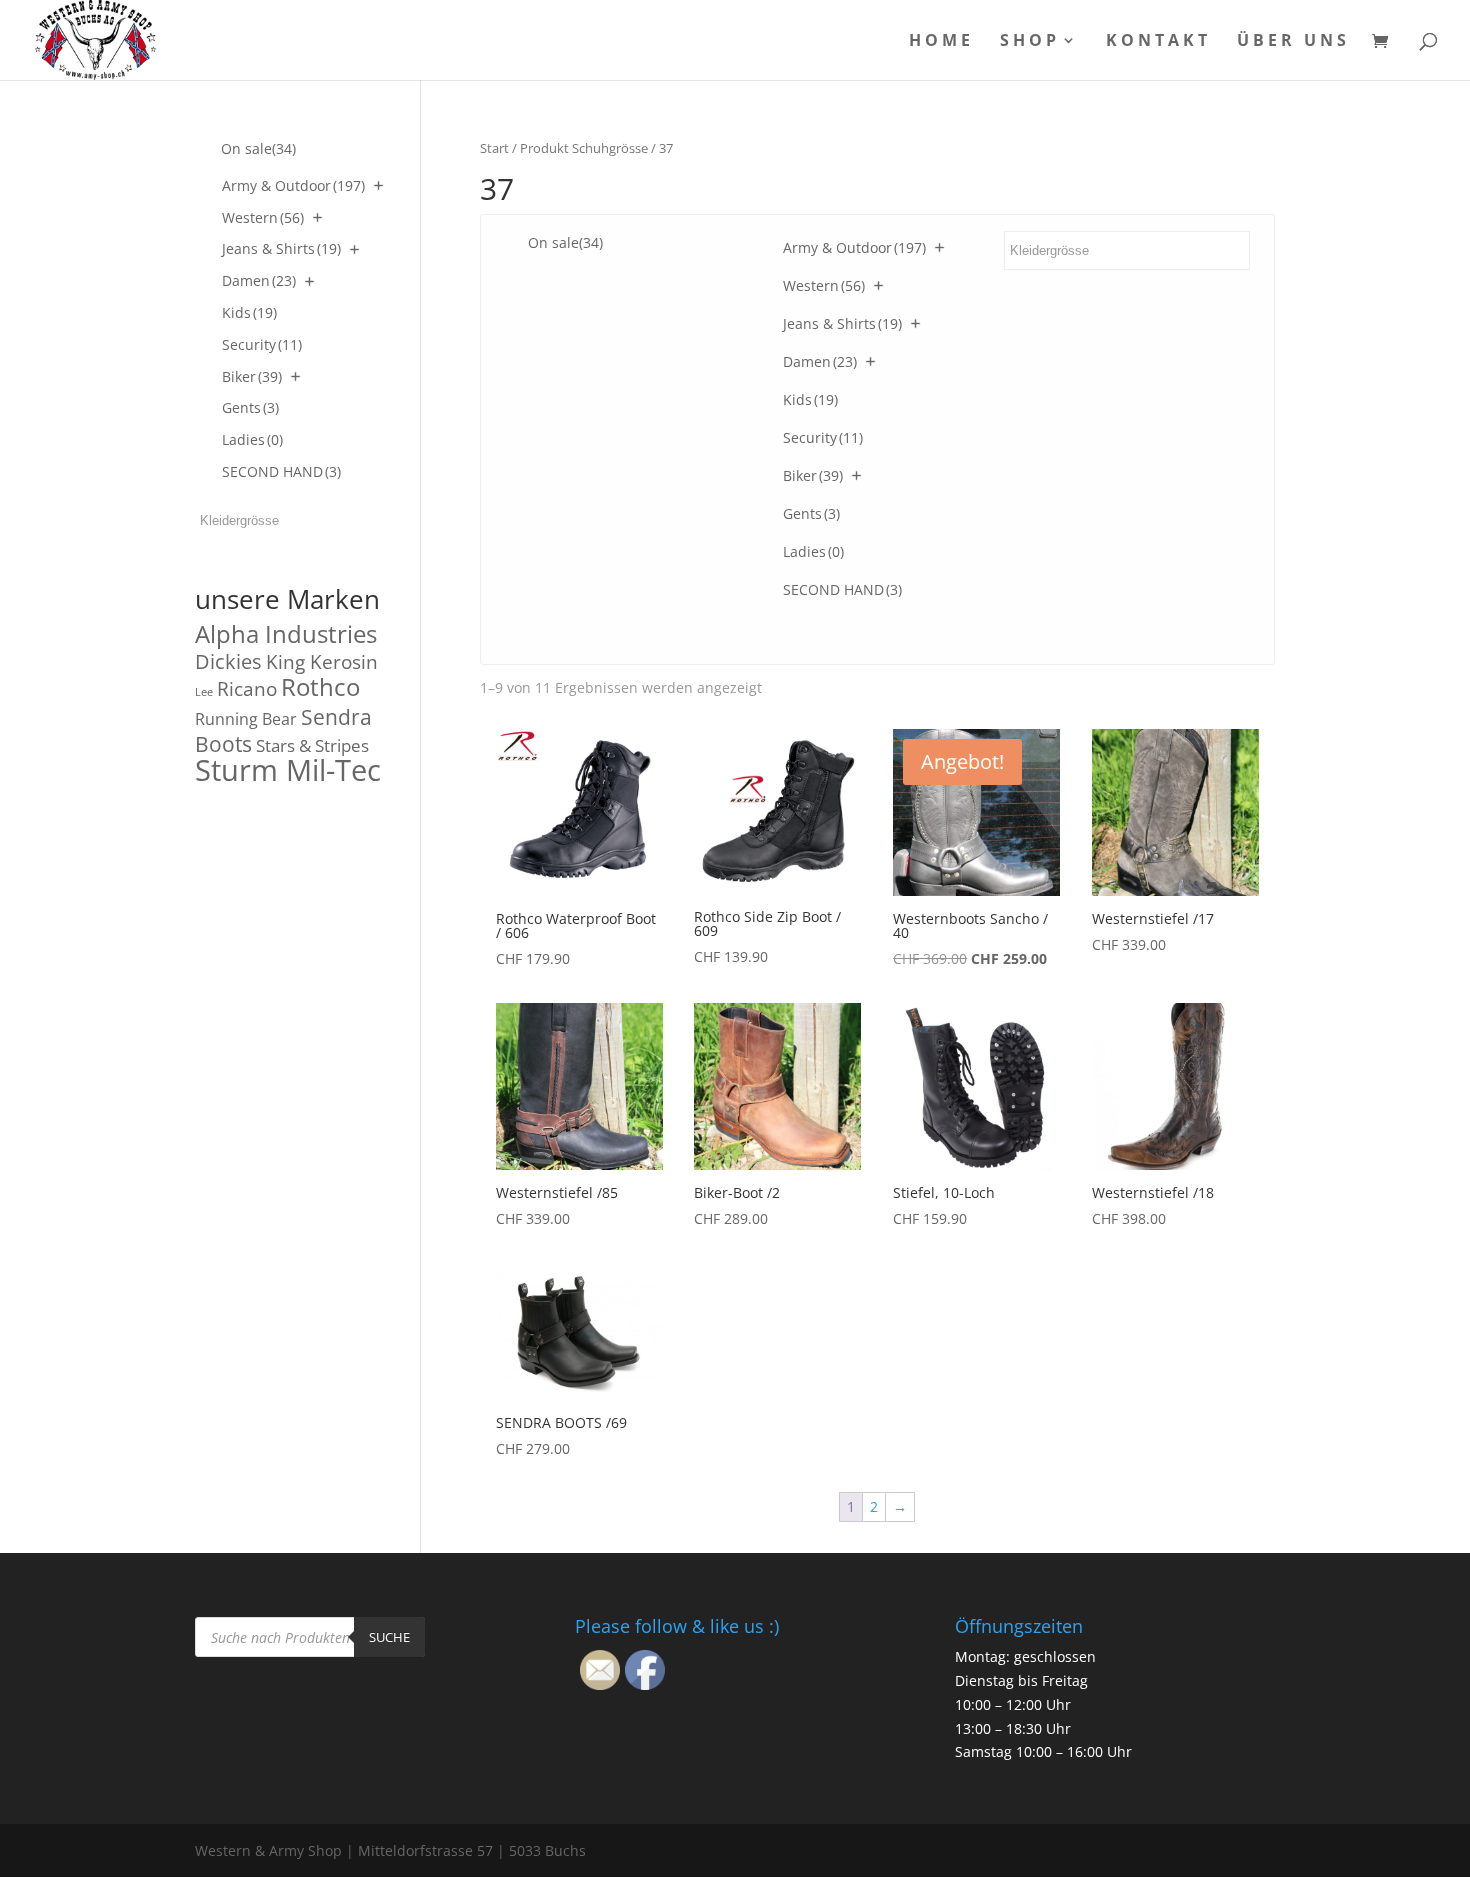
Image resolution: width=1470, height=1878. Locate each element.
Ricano (247, 689)
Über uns (1293, 42)
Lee (204, 692)
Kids (810, 399)
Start (494, 148)
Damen (820, 361)
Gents (811, 513)
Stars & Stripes (312, 745)
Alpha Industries (286, 633)
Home (941, 42)
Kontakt (1158, 42)
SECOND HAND (842, 589)
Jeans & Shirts (842, 323)
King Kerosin (322, 662)
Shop (1030, 42)
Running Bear (246, 719)
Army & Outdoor (854, 247)
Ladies (813, 551)
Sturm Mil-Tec (288, 770)
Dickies (228, 661)
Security (823, 437)
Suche (389, 1637)
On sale (565, 242)
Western (824, 285)
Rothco (320, 686)
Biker (813, 475)
